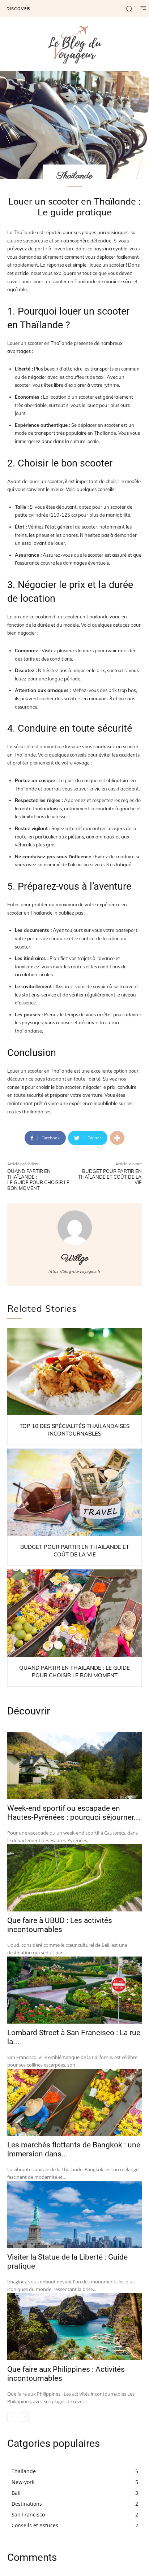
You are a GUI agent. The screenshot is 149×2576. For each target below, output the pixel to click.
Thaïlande (74, 176)
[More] (117, 1138)
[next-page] (24, 2417)
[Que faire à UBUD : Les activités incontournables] (74, 1878)
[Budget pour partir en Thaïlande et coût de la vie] (74, 1492)
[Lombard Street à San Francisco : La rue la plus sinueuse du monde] (74, 1990)
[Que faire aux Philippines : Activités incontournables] (74, 2327)
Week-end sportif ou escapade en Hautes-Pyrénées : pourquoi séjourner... (74, 1813)
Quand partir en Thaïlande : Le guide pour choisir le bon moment (38, 1180)
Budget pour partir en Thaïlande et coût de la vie (110, 1177)
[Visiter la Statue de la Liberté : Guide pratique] (74, 2214)
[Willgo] (75, 1228)
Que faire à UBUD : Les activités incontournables (60, 1925)
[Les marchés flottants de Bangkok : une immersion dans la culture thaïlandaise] (74, 2102)
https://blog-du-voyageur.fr (74, 1271)
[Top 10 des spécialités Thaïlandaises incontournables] (74, 1372)
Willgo (75, 1259)
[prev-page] (12, 2417)
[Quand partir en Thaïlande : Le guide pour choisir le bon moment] (74, 1613)
